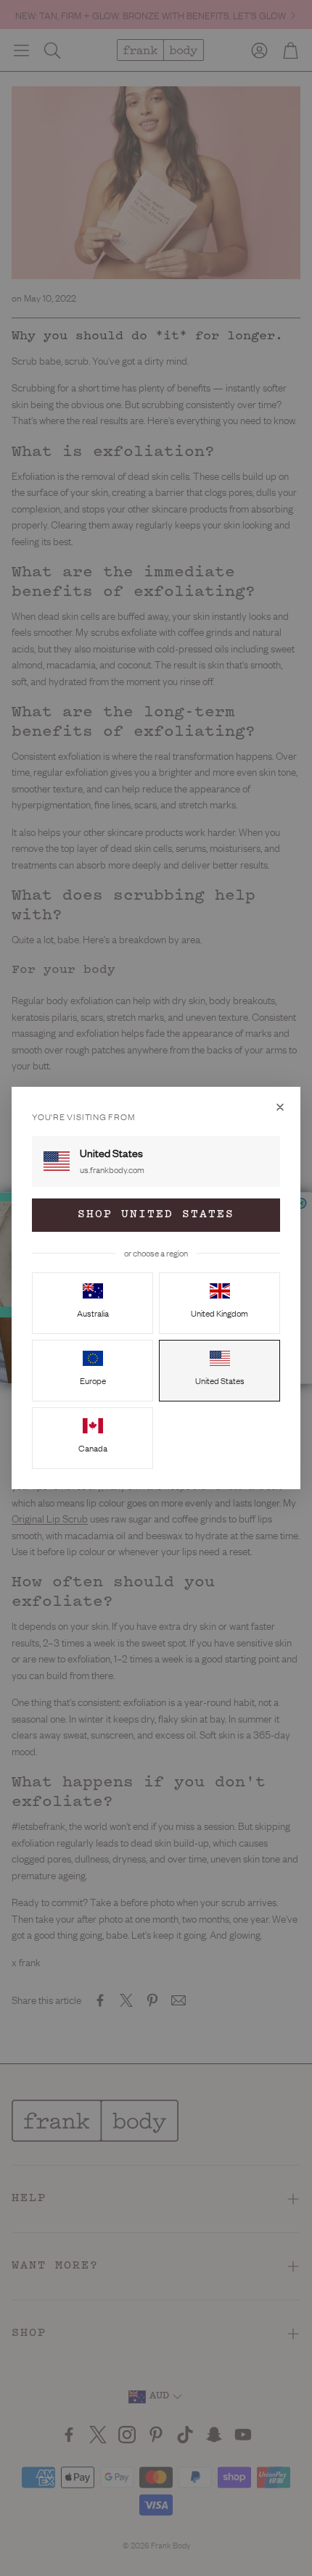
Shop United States (156, 1215)
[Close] (280, 1107)
